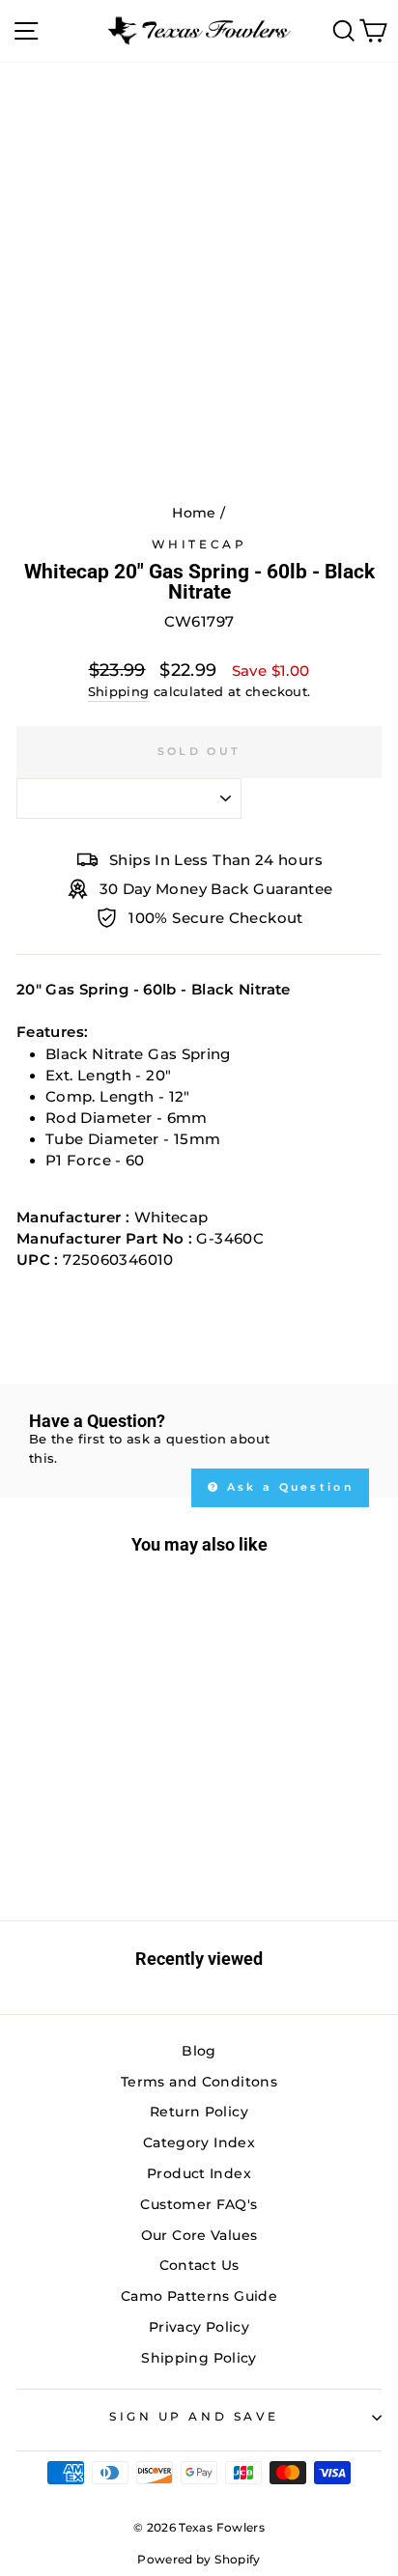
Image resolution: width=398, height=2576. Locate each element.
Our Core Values (199, 2235)
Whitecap (199, 545)
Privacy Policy (199, 2327)
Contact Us (199, 2265)
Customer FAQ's (199, 2204)
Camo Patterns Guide (199, 2296)
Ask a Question (288, 1487)
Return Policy (199, 2112)
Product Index (199, 2173)
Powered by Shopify (199, 2559)
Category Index (199, 2142)
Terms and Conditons (199, 2082)
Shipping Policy (199, 2358)
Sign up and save (194, 2417)
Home (194, 513)
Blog (199, 2051)
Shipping (119, 692)
